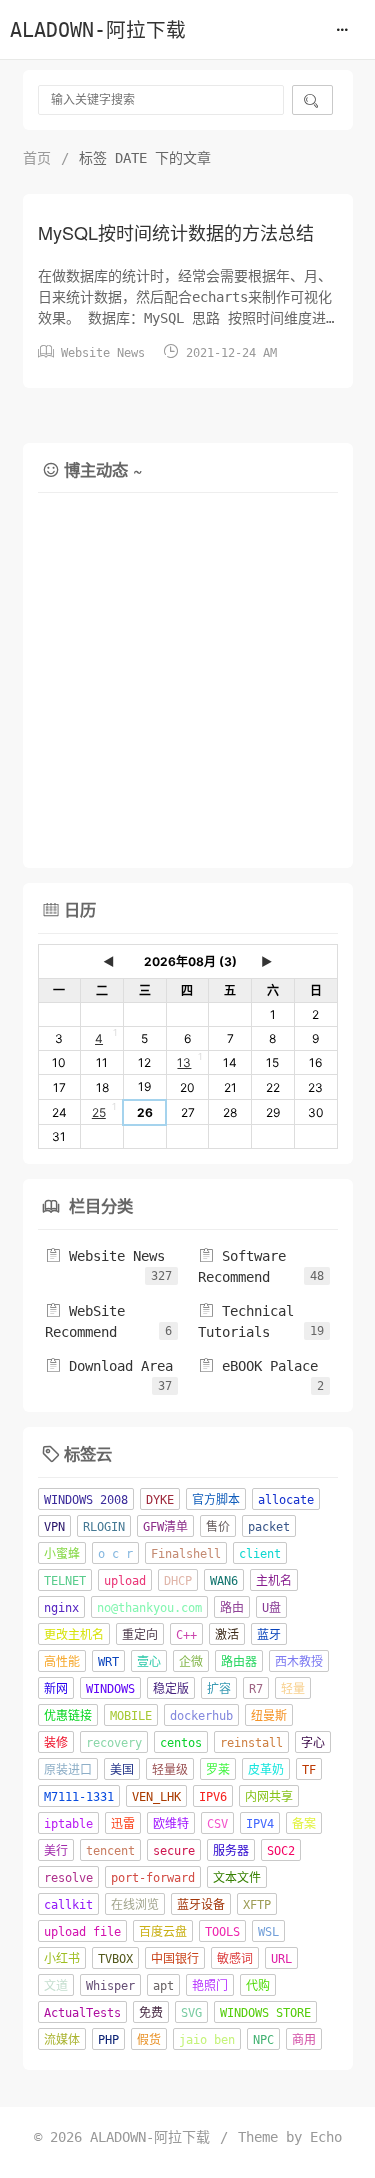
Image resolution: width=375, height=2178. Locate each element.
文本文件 (237, 1878)
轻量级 (170, 1770)
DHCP (178, 1581)
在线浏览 (135, 1905)
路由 (232, 1608)
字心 (313, 1743)
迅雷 (123, 1824)
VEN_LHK (156, 1797)
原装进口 (68, 1770)
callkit (68, 1905)
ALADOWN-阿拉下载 (98, 30)
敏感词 (235, 1959)
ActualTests (82, 2013)
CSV (217, 1824)
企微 (191, 1662)
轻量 (293, 1689)
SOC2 (281, 1851)
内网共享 (269, 1797)
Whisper (110, 1986)
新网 (56, 1689)
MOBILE (131, 1716)
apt (163, 1986)
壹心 (149, 1662)
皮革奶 (266, 1770)
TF (309, 1770)
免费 (151, 2013)
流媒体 (62, 2040)
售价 (218, 1527)
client (260, 1554)
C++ (186, 1635)
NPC (263, 2040)
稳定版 (171, 1689)
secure (174, 1851)
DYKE (160, 1500)
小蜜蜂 (62, 1554)
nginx (61, 1608)
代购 (258, 1986)
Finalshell (186, 1554)
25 (99, 1112)
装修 (56, 1743)
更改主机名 (74, 1635)
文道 (56, 1986)
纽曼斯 (269, 1716)
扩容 (219, 1689)
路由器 (239, 1662)
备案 (304, 1824)
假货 (149, 2040)
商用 (304, 2040)
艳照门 (210, 1986)
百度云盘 (163, 1932)
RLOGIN (104, 1527)
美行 (56, 1851)
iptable (68, 1824)
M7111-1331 (79, 1797)
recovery (114, 1743)
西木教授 (299, 1662)
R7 (256, 1689)
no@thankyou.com (149, 1608)
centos (181, 1743)
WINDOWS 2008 (86, 1500)
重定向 (140, 1635)
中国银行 (175, 1959)
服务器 (231, 1851)
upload (125, 1581)
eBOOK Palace (258, 1366)
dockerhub (201, 1716)
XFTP (257, 1905)
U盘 (271, 1608)
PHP (108, 2040)
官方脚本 (216, 1500)
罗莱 (218, 1770)
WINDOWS (110, 1689)
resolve (68, 1878)
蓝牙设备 (201, 1905)
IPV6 (213, 1797)
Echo (326, 2137)
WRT (108, 1662)
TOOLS (222, 1932)
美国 (122, 1770)
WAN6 (224, 1581)
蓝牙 (269, 1635)
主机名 (274, 1581)
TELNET (65, 1581)
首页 (37, 158)
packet (269, 1527)
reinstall (251, 1743)
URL (281, 1959)
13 (184, 1062)
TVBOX (115, 1959)
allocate (286, 1500)
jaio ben (207, 2040)
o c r (115, 1554)
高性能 (62, 1662)
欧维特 (171, 1824)
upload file (82, 1932)
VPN (54, 1527)
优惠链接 (68, 1716)
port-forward (153, 1878)
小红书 (62, 1959)
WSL (268, 1932)
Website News (103, 353)
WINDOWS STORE (265, 2013)
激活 (227, 1635)
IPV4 (260, 1824)
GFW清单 (165, 1527)
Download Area (109, 1366)
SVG (191, 2013)
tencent (110, 1851)
